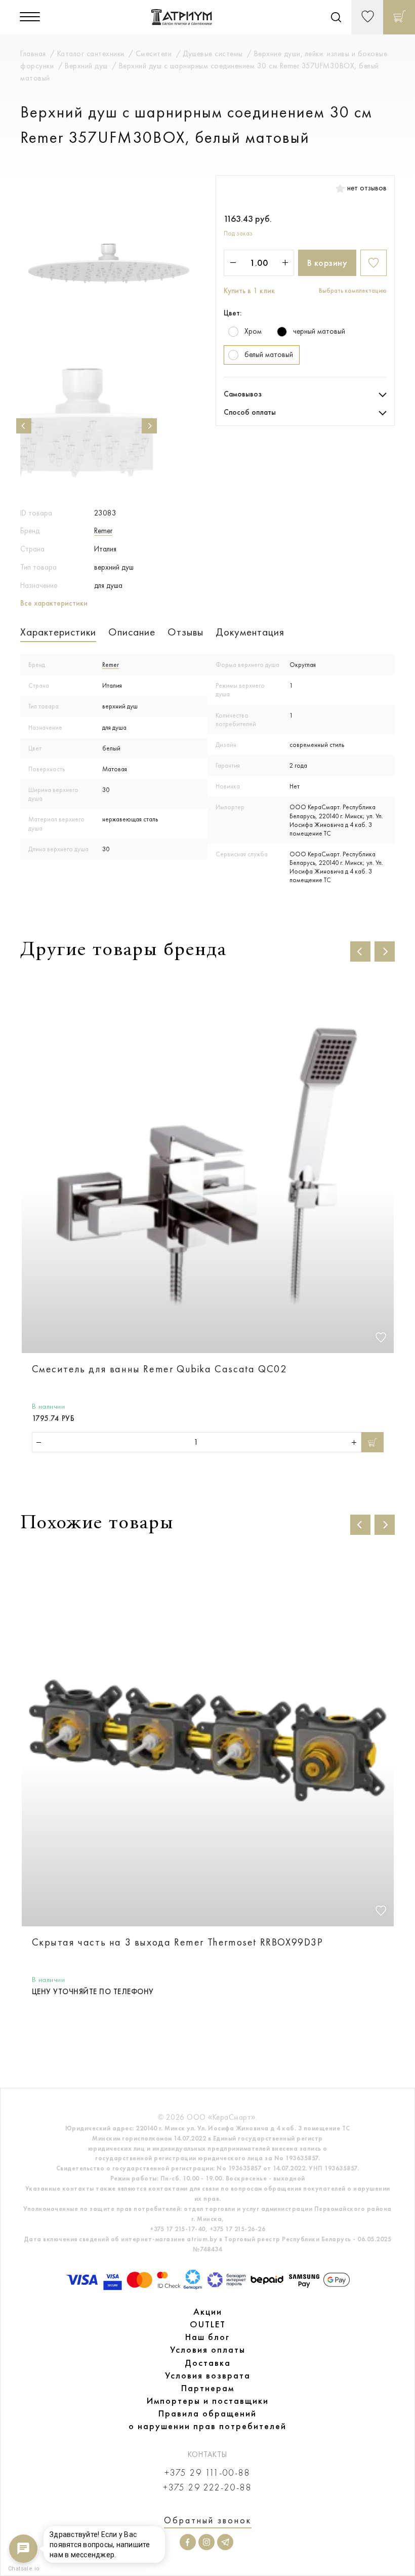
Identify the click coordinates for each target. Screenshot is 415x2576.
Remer (103, 531)
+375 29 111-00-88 (207, 2473)
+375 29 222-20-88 (207, 2488)
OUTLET (208, 2324)
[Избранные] (367, 17)
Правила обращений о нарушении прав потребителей (207, 2420)
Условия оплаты (208, 2350)
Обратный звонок (208, 2520)
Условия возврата (208, 2375)
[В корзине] (399, 17)
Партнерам (208, 2388)
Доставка (208, 2363)
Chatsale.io (23, 2569)
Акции (208, 2312)
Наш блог (207, 2337)
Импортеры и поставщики (208, 2401)
